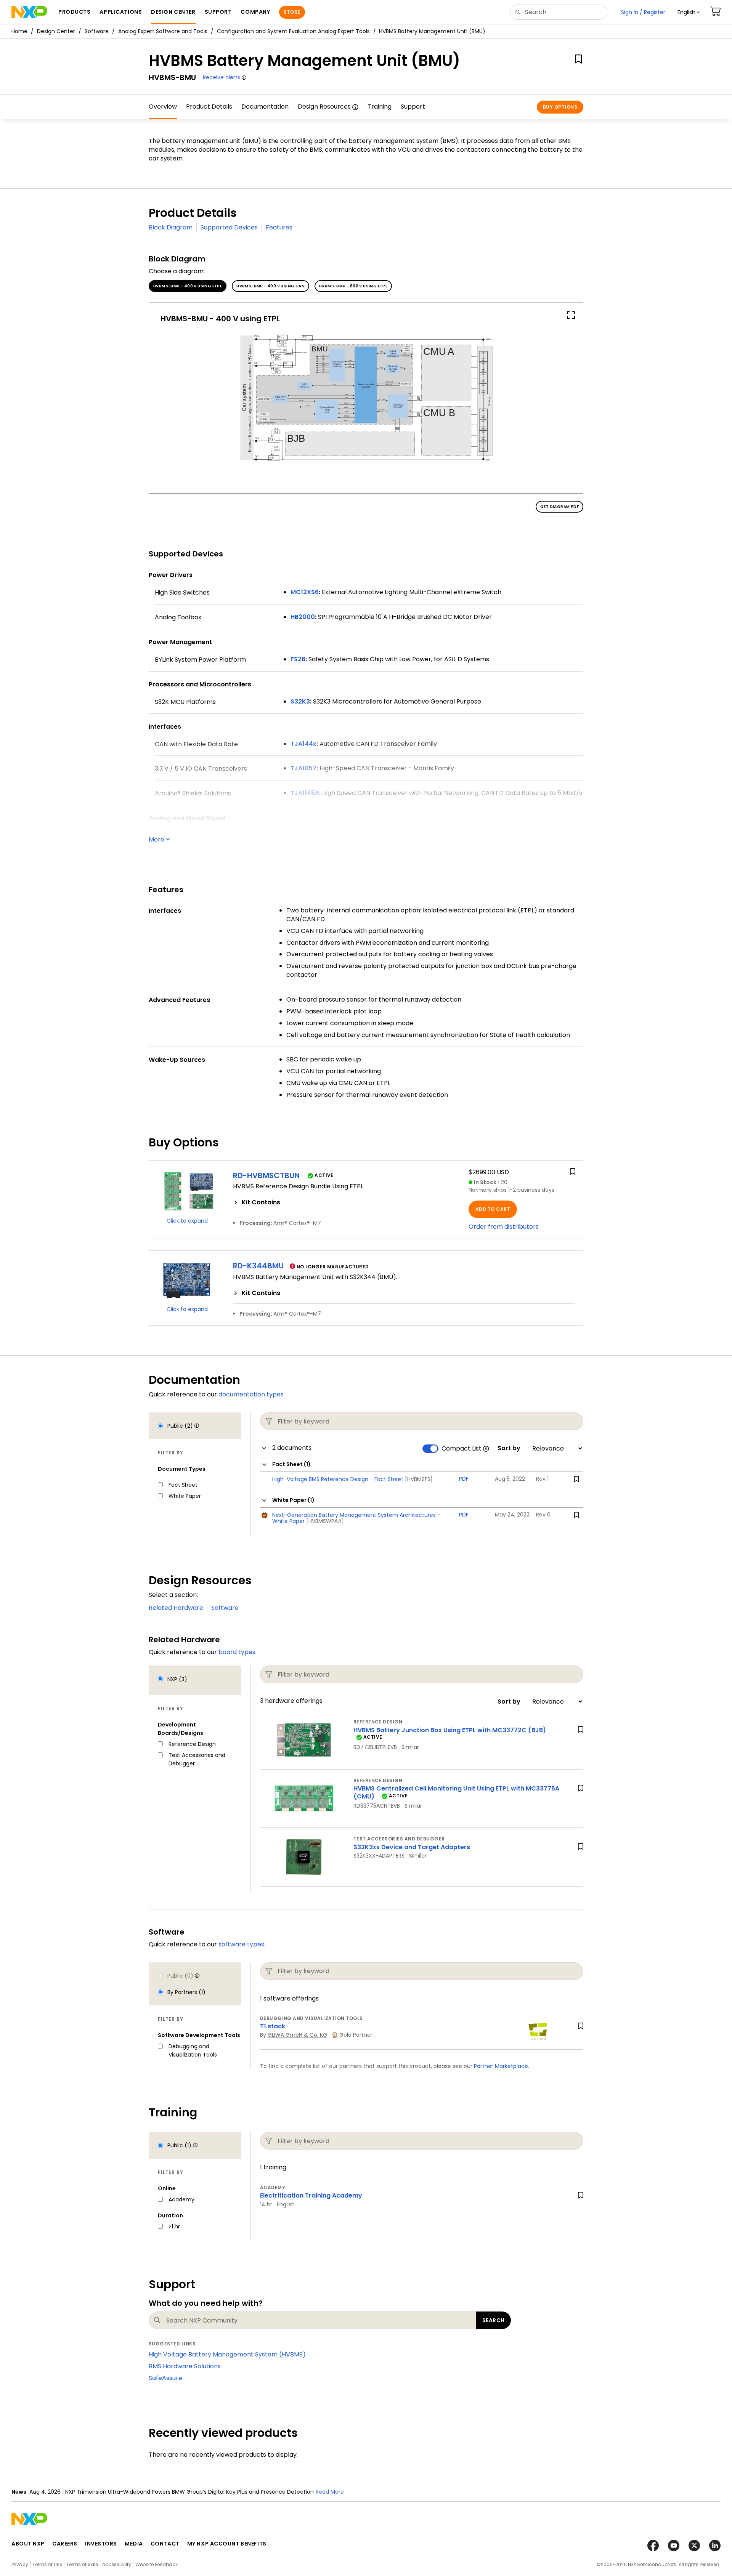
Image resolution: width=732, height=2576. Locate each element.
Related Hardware (176, 1608)
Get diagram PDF (559, 507)
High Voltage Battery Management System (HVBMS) (227, 2354)
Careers (65, 2544)
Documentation (265, 107)
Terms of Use (47, 2564)
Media (134, 2544)
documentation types (251, 1394)
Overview (163, 107)
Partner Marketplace (501, 2066)
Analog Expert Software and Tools (163, 31)
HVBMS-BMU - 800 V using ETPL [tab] (353, 286)
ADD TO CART (493, 1209)
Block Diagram (171, 227)
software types (241, 1944)
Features (279, 227)
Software (97, 31)
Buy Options (560, 107)
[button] (689, 12)
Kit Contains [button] (261, 1202)
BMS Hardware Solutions (185, 2366)
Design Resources (324, 107)
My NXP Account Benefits (227, 2544)
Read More (330, 2492)
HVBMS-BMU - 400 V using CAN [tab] (270, 286)
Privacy (20, 2564)
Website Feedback (157, 2564)
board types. (238, 1652)
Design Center (56, 31)
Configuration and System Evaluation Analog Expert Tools (293, 31)
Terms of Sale (82, 2564)
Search (494, 2320)
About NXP (28, 2544)
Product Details (209, 107)
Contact (165, 2544)
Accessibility (117, 2564)
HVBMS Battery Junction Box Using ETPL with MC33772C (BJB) (450, 1730)
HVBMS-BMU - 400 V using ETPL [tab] (188, 286)
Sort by (509, 1448)
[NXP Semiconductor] (29, 12)
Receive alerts (222, 77)
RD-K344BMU (258, 1266)
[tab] (343, 1202)
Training (380, 107)
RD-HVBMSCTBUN (266, 1175)
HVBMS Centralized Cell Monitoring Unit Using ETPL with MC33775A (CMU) (456, 1792)
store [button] (292, 12)
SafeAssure (165, 2378)
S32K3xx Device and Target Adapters (412, 1847)
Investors (101, 2544)
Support (413, 107)
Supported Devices (229, 227)
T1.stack (273, 2026)
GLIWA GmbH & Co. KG (297, 2035)
